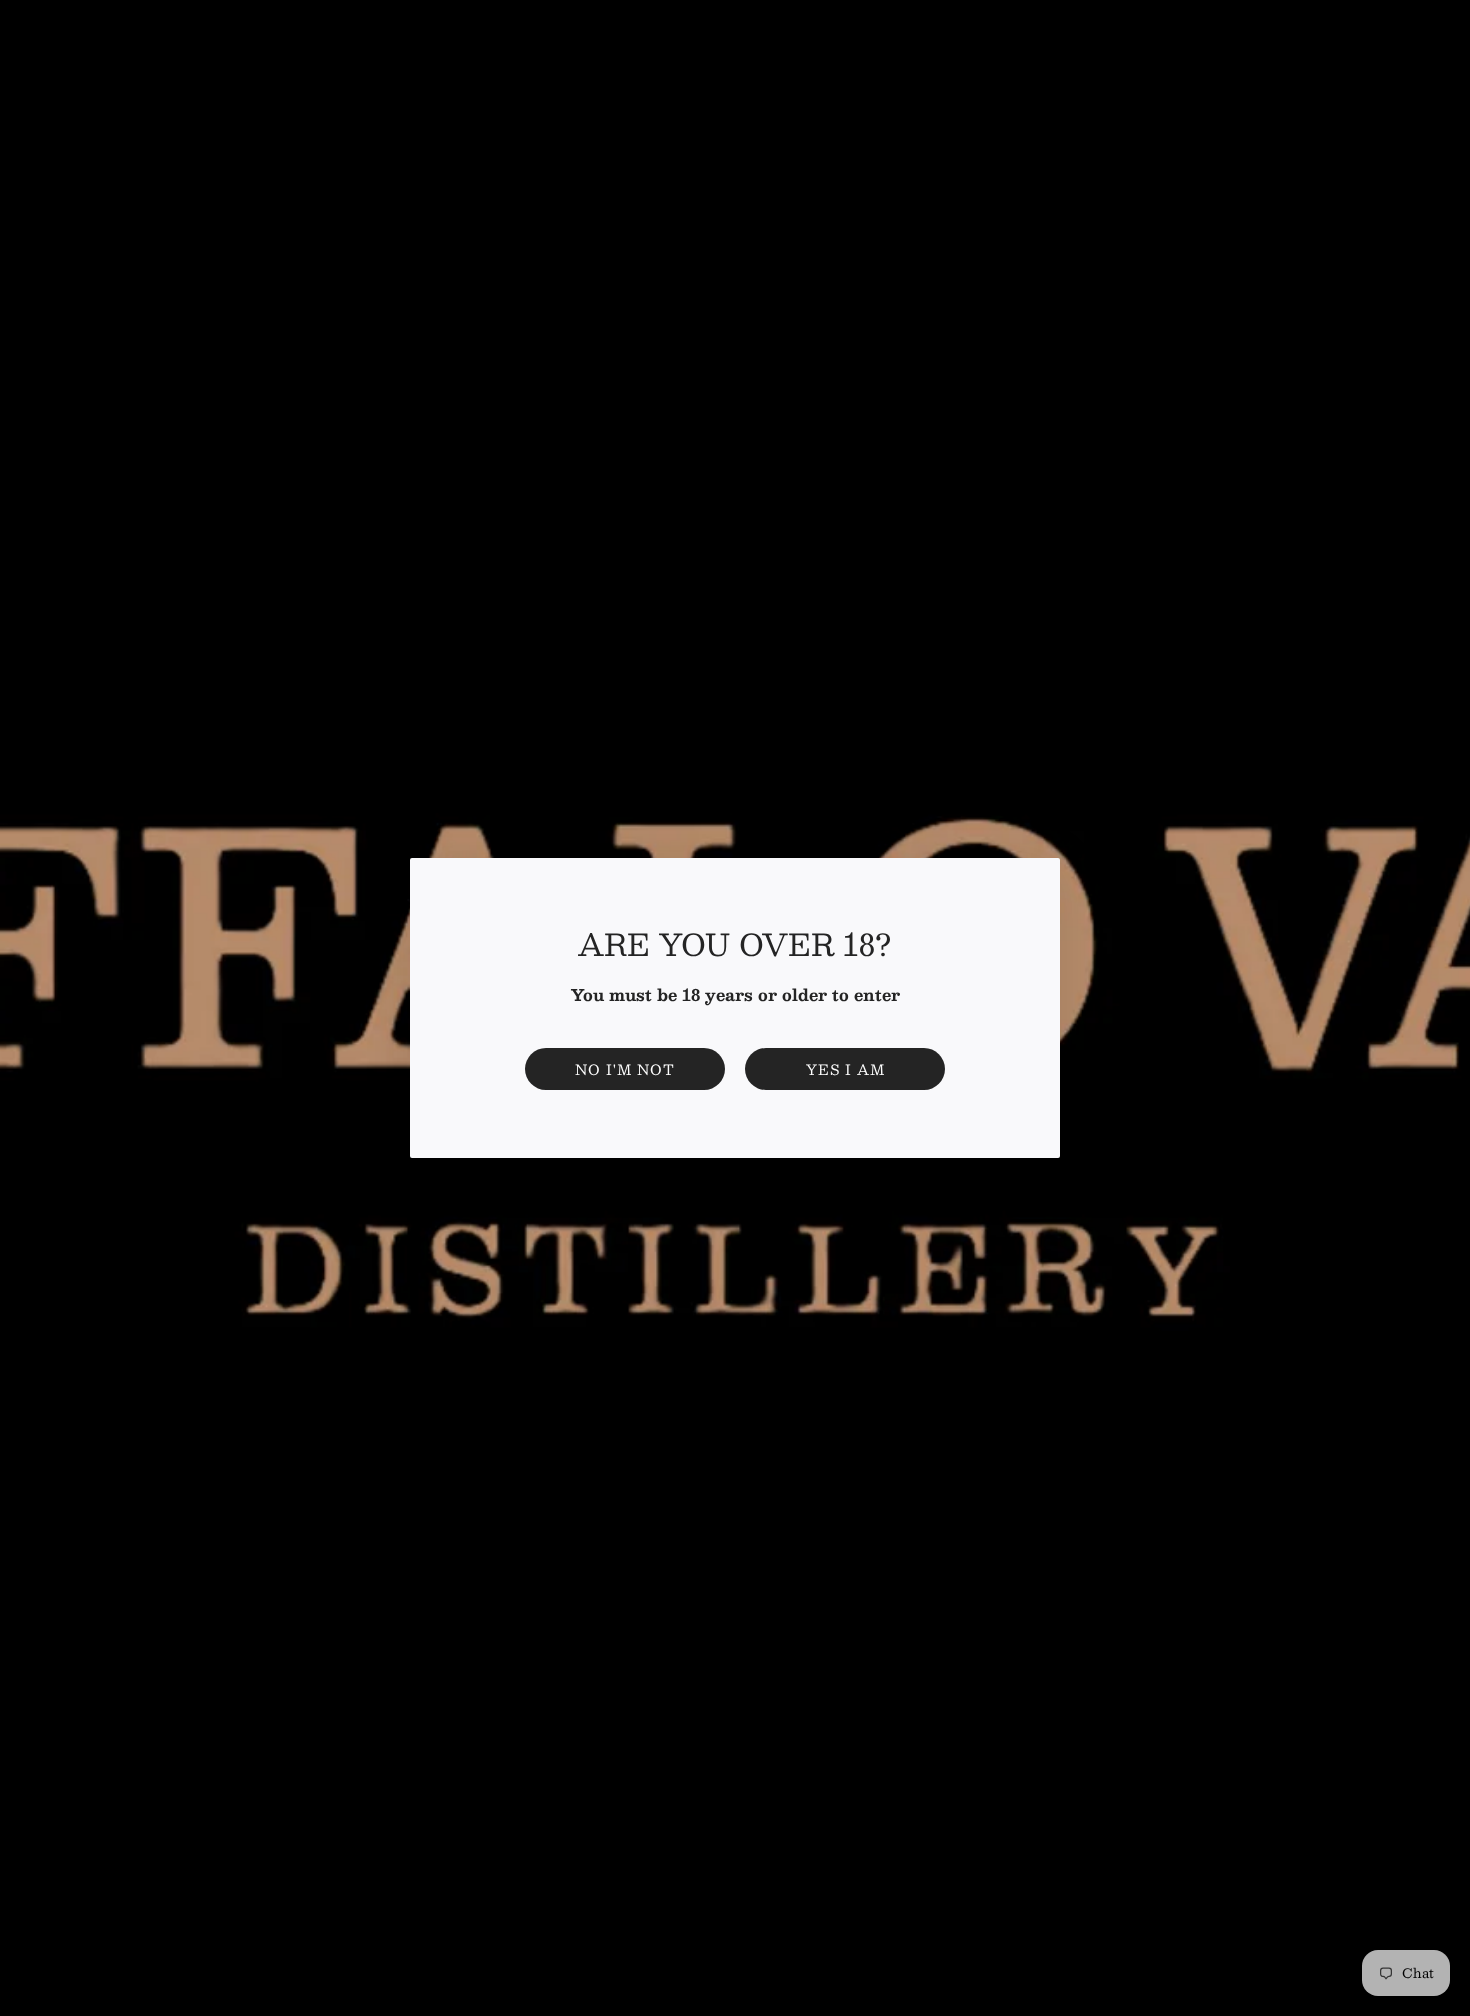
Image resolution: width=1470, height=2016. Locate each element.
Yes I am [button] (845, 1069)
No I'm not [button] (625, 1069)
